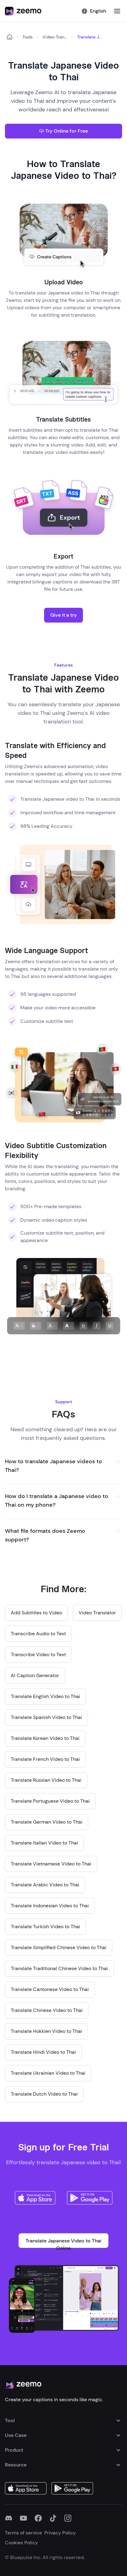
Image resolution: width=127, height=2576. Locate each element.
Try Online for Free (67, 131)
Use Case (16, 2435)
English (98, 11)
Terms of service (23, 2533)
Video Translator (55, 37)
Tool (10, 2420)
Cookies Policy (21, 2543)
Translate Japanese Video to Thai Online (63, 2243)
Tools (28, 37)
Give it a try (63, 615)
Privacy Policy (60, 2533)
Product (14, 2450)
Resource (16, 2465)
